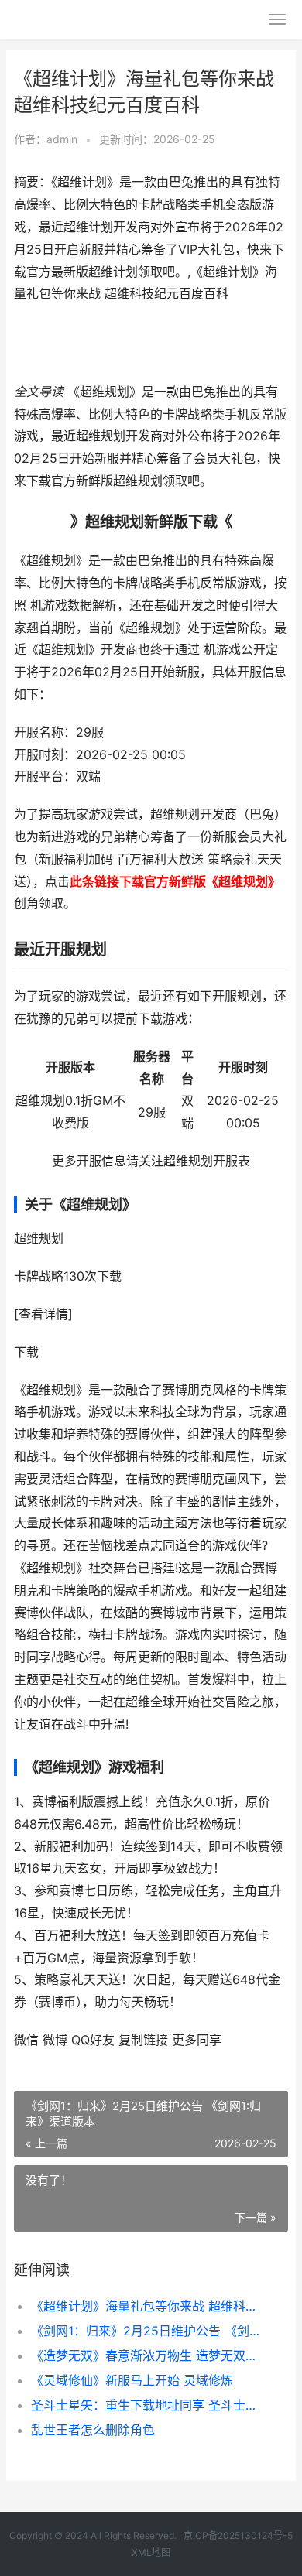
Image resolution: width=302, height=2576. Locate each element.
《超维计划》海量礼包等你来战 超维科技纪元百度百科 (147, 2306)
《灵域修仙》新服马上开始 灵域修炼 (132, 2380)
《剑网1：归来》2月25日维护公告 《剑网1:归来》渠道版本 (147, 2331)
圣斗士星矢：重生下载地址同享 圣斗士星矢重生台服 (147, 2405)
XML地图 (151, 2552)
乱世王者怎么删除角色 (93, 2430)
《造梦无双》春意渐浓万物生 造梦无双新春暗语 (147, 2355)
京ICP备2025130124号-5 (238, 2535)
